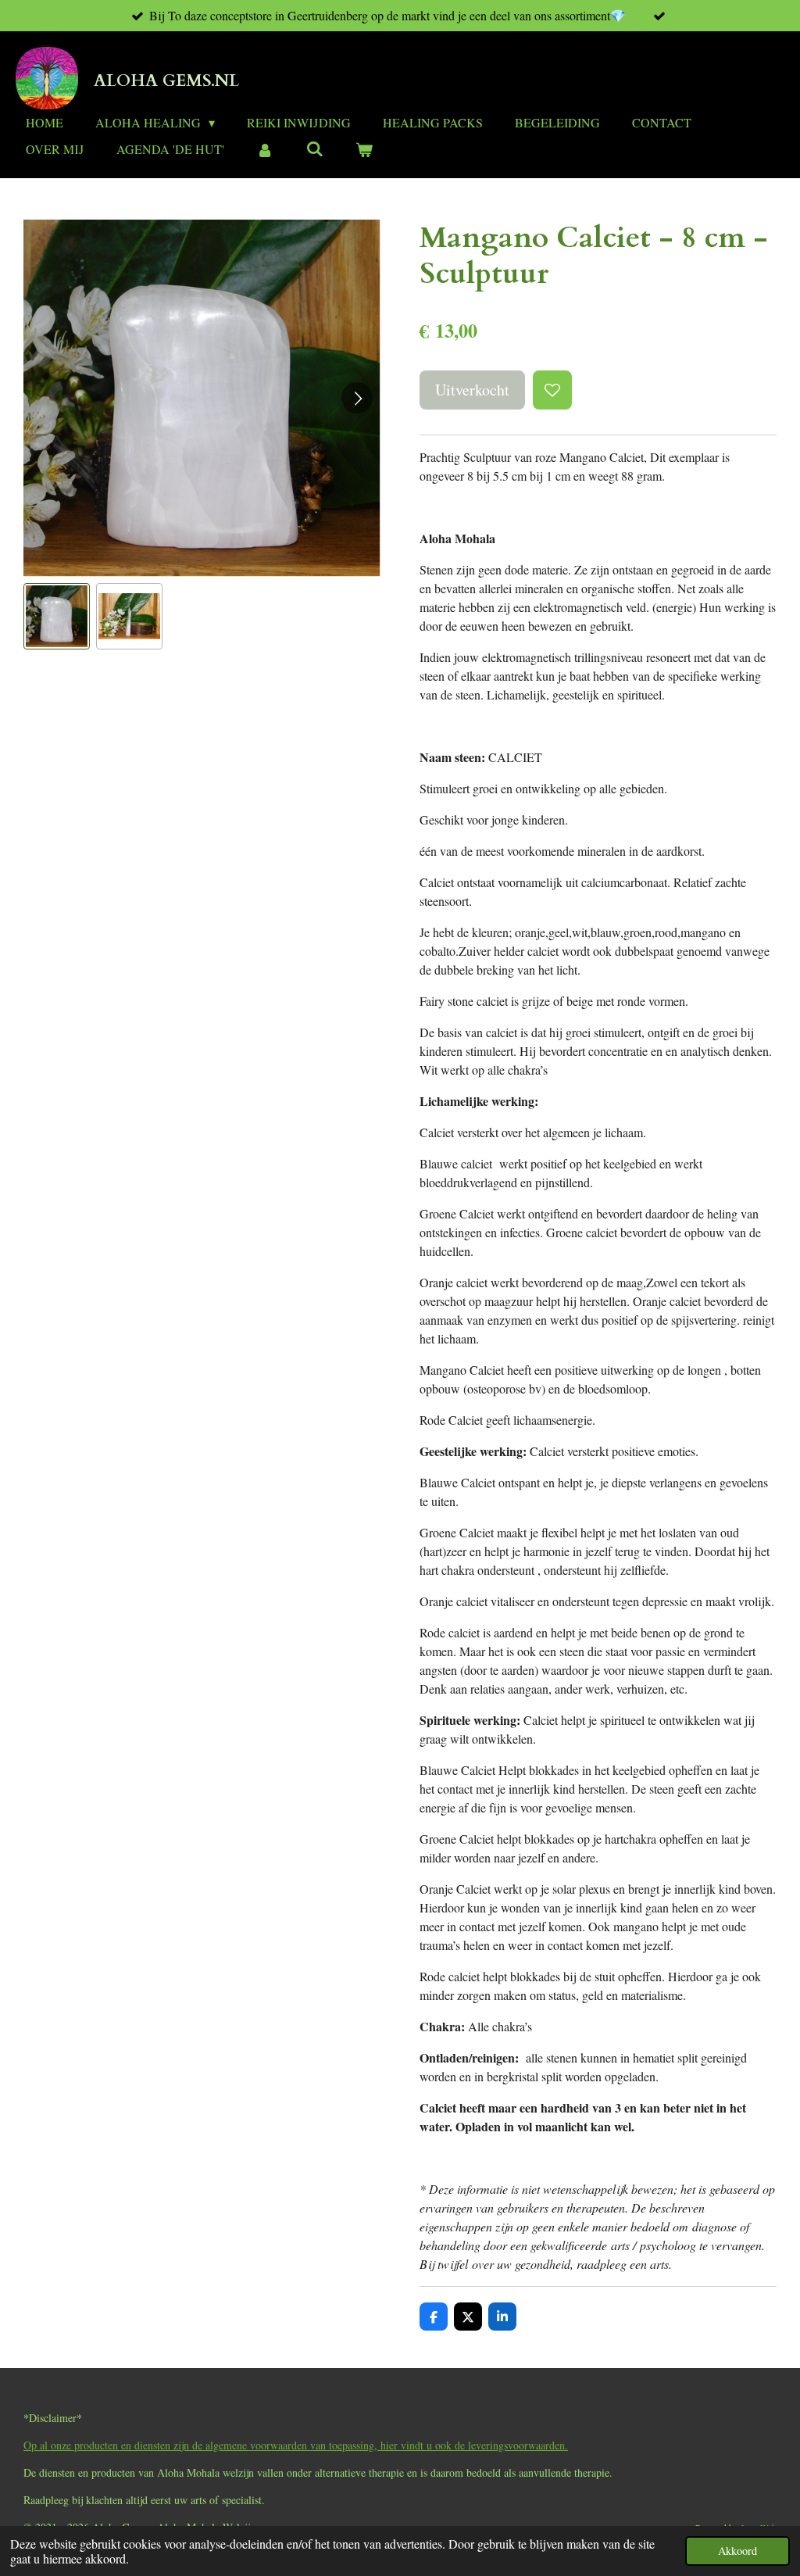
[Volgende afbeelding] (357, 398)
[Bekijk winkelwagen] (364, 149)
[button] (57, 616)
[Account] (265, 149)
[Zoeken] (314, 148)
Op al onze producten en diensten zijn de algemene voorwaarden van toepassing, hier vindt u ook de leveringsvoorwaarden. (296, 2445)
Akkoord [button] (737, 2551)
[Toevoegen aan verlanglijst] (552, 390)
